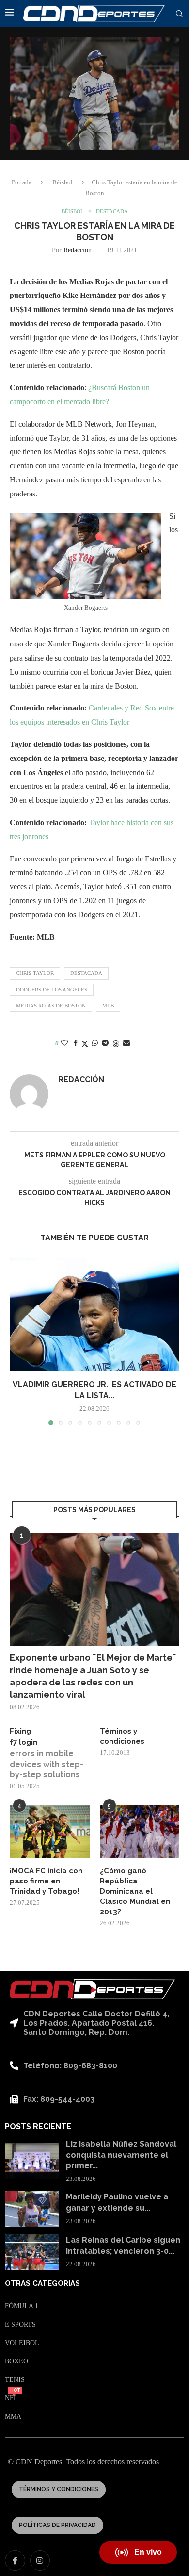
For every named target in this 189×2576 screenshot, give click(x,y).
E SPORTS (20, 2325)
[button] (18, 1341)
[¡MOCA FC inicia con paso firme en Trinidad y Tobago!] (50, 1832)
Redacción (78, 250)
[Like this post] (64, 1043)
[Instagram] (40, 2560)
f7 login (24, 1742)
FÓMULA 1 (22, 2306)
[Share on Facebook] (76, 1043)
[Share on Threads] (116, 1044)
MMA (13, 2417)
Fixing (20, 1731)
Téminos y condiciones (122, 1736)
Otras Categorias (42, 2284)
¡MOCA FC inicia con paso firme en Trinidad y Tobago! (46, 1881)
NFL (11, 2398)
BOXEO (16, 2361)
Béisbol (63, 182)
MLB (108, 1006)
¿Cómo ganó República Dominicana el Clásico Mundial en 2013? (135, 1891)
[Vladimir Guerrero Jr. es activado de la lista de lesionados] (94, 1314)
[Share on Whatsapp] (95, 1043)
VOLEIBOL (22, 2343)
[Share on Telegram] (105, 1043)
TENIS (15, 2380)
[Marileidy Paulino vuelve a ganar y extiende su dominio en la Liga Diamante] (32, 2209)
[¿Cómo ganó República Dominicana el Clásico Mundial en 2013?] (140, 1832)
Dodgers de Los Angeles (52, 990)
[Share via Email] (126, 1043)
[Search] (179, 14)
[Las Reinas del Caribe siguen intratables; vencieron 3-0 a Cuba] (32, 2252)
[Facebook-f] (15, 2560)
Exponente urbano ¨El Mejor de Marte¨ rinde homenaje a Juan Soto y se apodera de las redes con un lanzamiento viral (93, 1676)
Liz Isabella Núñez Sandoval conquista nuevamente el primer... (121, 2155)
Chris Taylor (35, 973)
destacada (86, 973)
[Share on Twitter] (85, 1044)
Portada (22, 182)
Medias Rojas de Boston (51, 1006)
